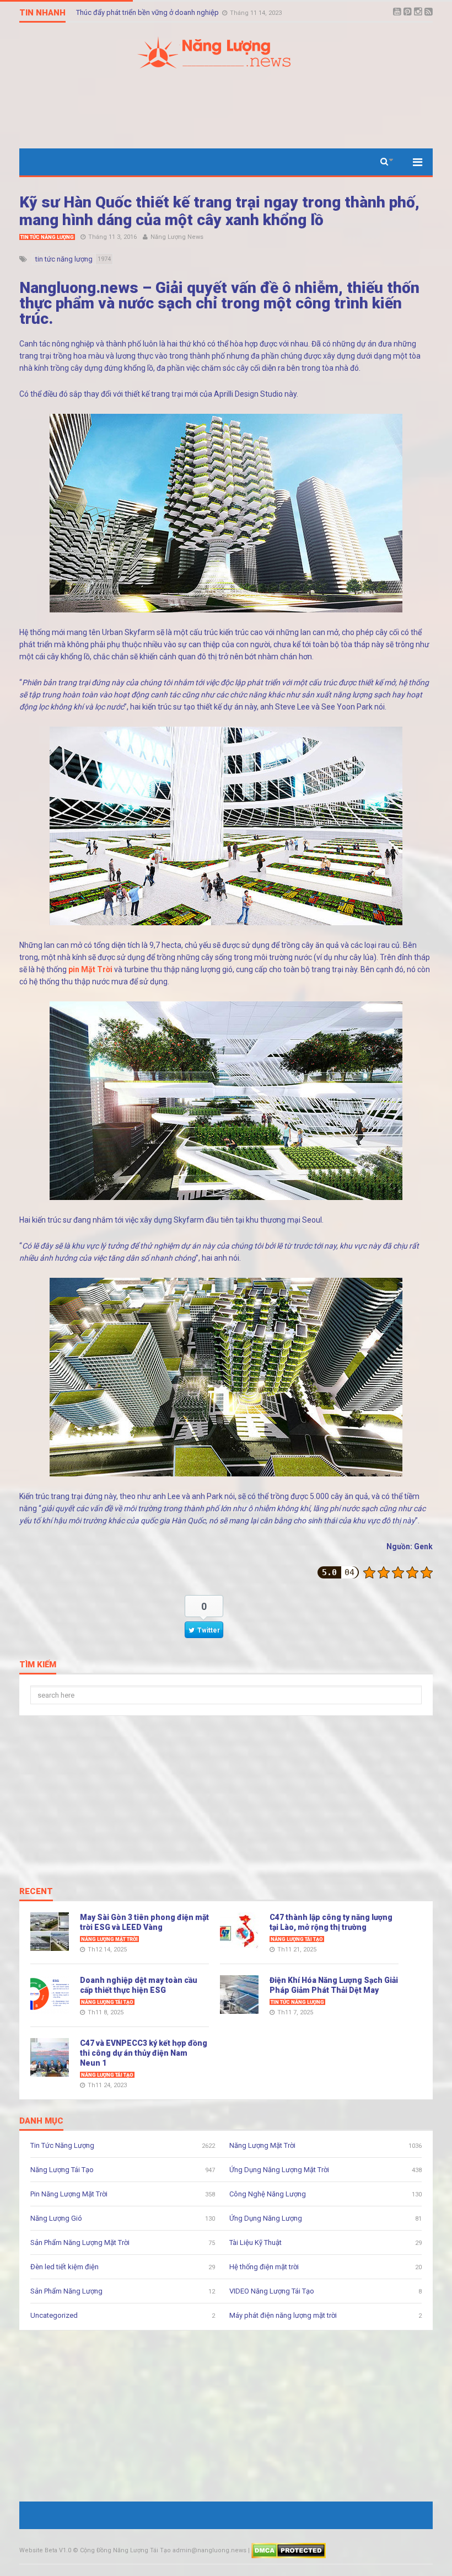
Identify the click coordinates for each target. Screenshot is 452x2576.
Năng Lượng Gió (56, 2218)
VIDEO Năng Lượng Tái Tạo (272, 2291)
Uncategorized (54, 2315)
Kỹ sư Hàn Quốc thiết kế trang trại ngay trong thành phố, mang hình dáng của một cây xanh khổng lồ (219, 211)
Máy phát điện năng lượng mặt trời (283, 2315)
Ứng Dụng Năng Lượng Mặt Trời (279, 2170)
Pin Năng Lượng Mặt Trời (69, 2194)
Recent (36, 1892)
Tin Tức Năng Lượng (47, 237)
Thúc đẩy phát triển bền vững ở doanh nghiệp (148, 13)
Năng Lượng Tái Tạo (297, 1939)
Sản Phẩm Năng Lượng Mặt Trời (80, 2242)
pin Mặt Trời (90, 969)
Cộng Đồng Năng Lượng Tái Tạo (125, 2550)
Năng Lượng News (177, 237)
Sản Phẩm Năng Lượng (66, 2291)
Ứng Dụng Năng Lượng (266, 2218)
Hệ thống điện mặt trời (264, 2267)
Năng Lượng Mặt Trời (109, 1939)
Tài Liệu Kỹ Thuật (255, 2242)
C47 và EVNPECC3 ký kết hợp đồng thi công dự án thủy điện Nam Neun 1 (144, 2053)
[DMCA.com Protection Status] (289, 2550)
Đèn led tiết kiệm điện (64, 2267)
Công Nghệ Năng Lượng (268, 2194)
